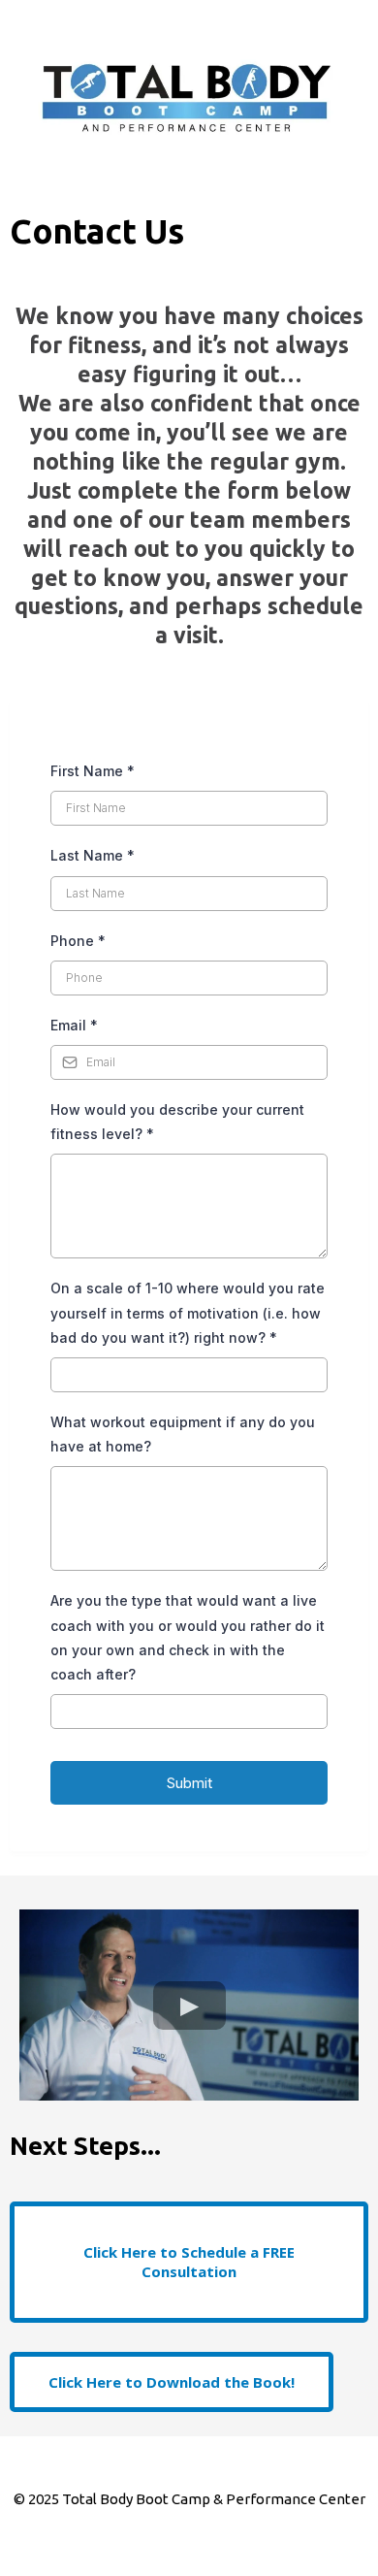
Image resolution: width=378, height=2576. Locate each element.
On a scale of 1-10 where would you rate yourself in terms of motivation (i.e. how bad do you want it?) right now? (188, 1312)
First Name (93, 771)
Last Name (93, 855)
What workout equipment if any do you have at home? (183, 1434)
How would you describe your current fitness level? (177, 1122)
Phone (78, 941)
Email (74, 1025)
